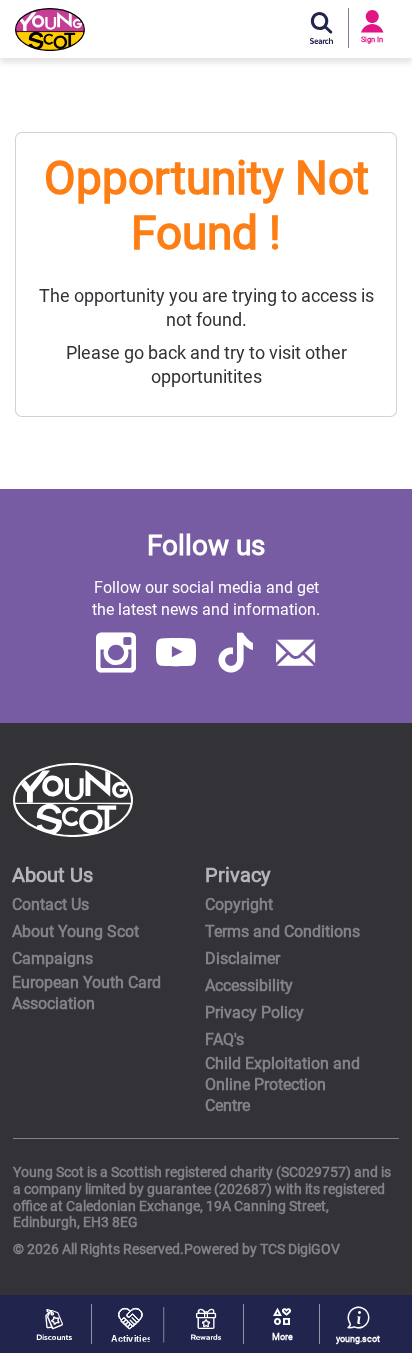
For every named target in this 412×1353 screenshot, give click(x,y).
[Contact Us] (296, 656)
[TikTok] (236, 656)
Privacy (237, 875)
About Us (52, 875)
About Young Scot (75, 931)
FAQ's (224, 1039)
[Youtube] (176, 656)
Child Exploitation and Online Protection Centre (282, 1084)
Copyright (239, 904)
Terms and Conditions (282, 931)
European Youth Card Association (86, 993)
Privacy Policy (254, 1012)
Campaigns (52, 958)
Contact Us (50, 904)
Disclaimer (242, 958)
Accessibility (249, 985)
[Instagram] (116, 656)
